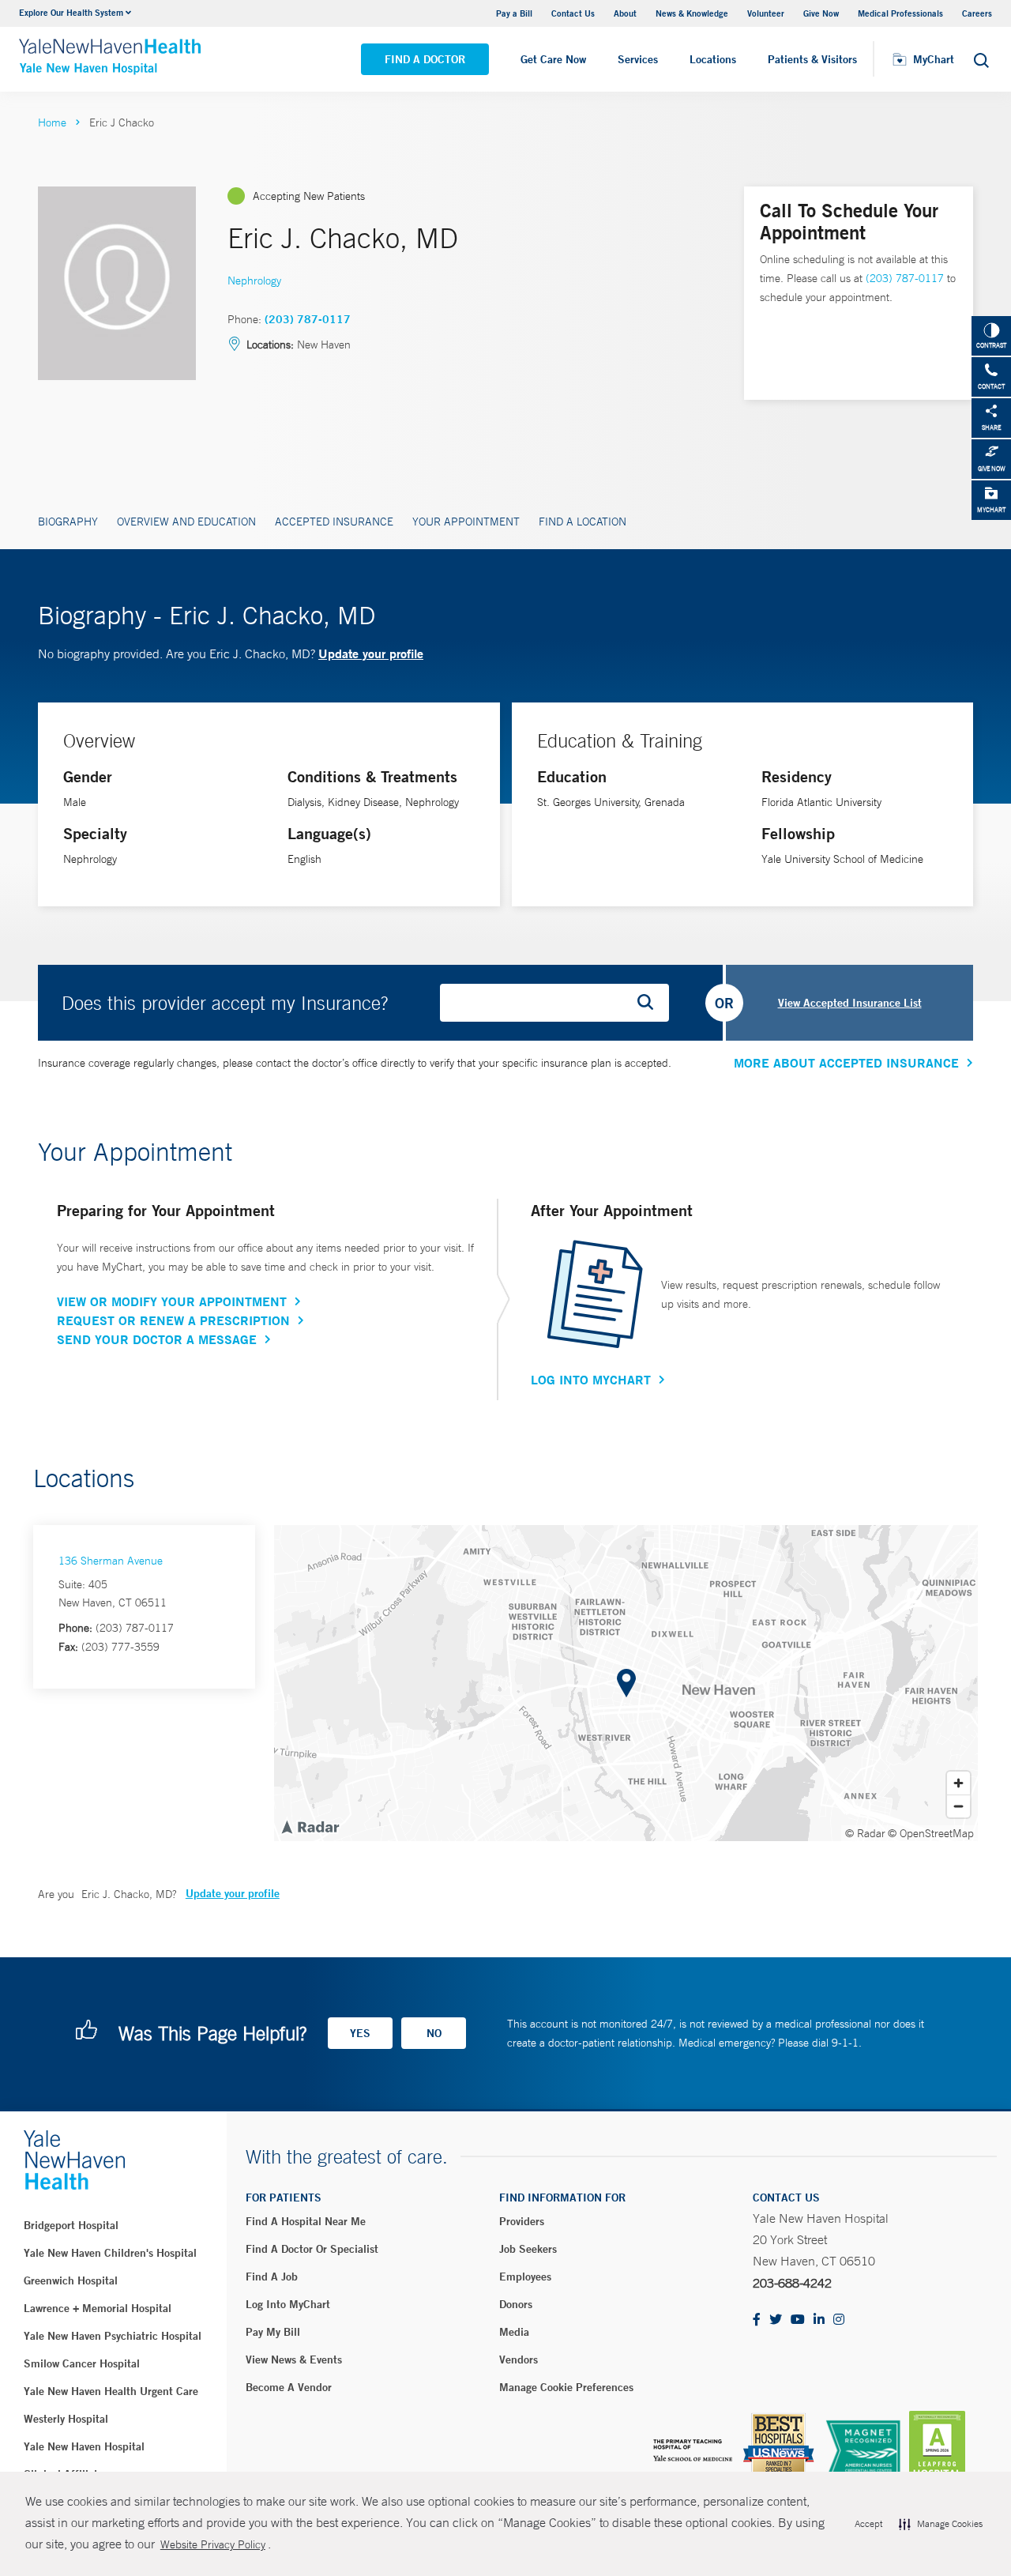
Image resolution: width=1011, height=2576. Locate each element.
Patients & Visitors (812, 59)
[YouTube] (798, 2320)
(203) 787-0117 (308, 319)
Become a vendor (289, 2387)
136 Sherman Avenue (111, 1561)
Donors (516, 2304)
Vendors (519, 2359)
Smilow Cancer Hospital (82, 2363)
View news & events (294, 2359)
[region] (626, 1683)
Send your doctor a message (157, 1339)
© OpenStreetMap (931, 1833)
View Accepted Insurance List (850, 1003)
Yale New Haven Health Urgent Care (111, 2391)
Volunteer (766, 13)
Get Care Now (553, 59)
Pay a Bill (514, 13)
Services (638, 59)
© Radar (865, 1833)
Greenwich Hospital (71, 2280)
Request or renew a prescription (173, 1320)
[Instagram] (839, 2320)
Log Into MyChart (591, 1380)
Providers (522, 2221)
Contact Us (573, 13)
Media (514, 2332)
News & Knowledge (692, 13)
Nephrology (254, 281)
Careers (977, 13)
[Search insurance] (651, 1003)
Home (52, 122)
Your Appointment (466, 522)
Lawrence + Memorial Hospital (98, 2308)
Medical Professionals (900, 13)
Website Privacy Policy (213, 2544)
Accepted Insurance (334, 522)
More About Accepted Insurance (846, 1063)
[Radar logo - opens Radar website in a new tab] (310, 1826)
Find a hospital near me (306, 2221)
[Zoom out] (958, 1806)
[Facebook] (757, 2320)
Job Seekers (528, 2249)
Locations (713, 59)
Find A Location (583, 522)
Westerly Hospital (66, 2419)
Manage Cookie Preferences (566, 2387)
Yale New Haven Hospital (84, 2446)
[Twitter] (776, 2320)
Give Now (821, 13)
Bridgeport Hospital (71, 2225)
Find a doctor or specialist (312, 2249)
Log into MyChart (288, 2304)
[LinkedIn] (819, 2320)
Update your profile (371, 653)
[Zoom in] (958, 1783)
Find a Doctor (425, 59)
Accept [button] (868, 2524)
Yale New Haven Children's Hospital (110, 2253)
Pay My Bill (273, 2332)
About (625, 13)
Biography (68, 522)
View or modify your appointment (172, 1301)
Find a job (272, 2277)
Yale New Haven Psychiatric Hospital (113, 2336)
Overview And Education (186, 522)
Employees (525, 2277)
